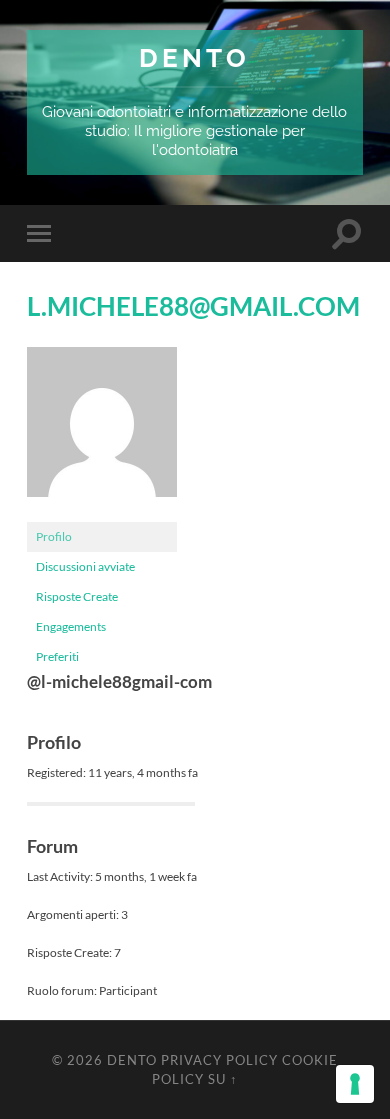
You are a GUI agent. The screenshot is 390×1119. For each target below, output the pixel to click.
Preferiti (57, 656)
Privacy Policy (219, 1060)
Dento (194, 57)
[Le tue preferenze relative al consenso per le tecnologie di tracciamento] (355, 1084)
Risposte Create (77, 596)
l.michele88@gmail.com (193, 306)
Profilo (54, 536)
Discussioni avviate (85, 566)
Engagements (71, 626)
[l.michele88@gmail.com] (102, 512)
